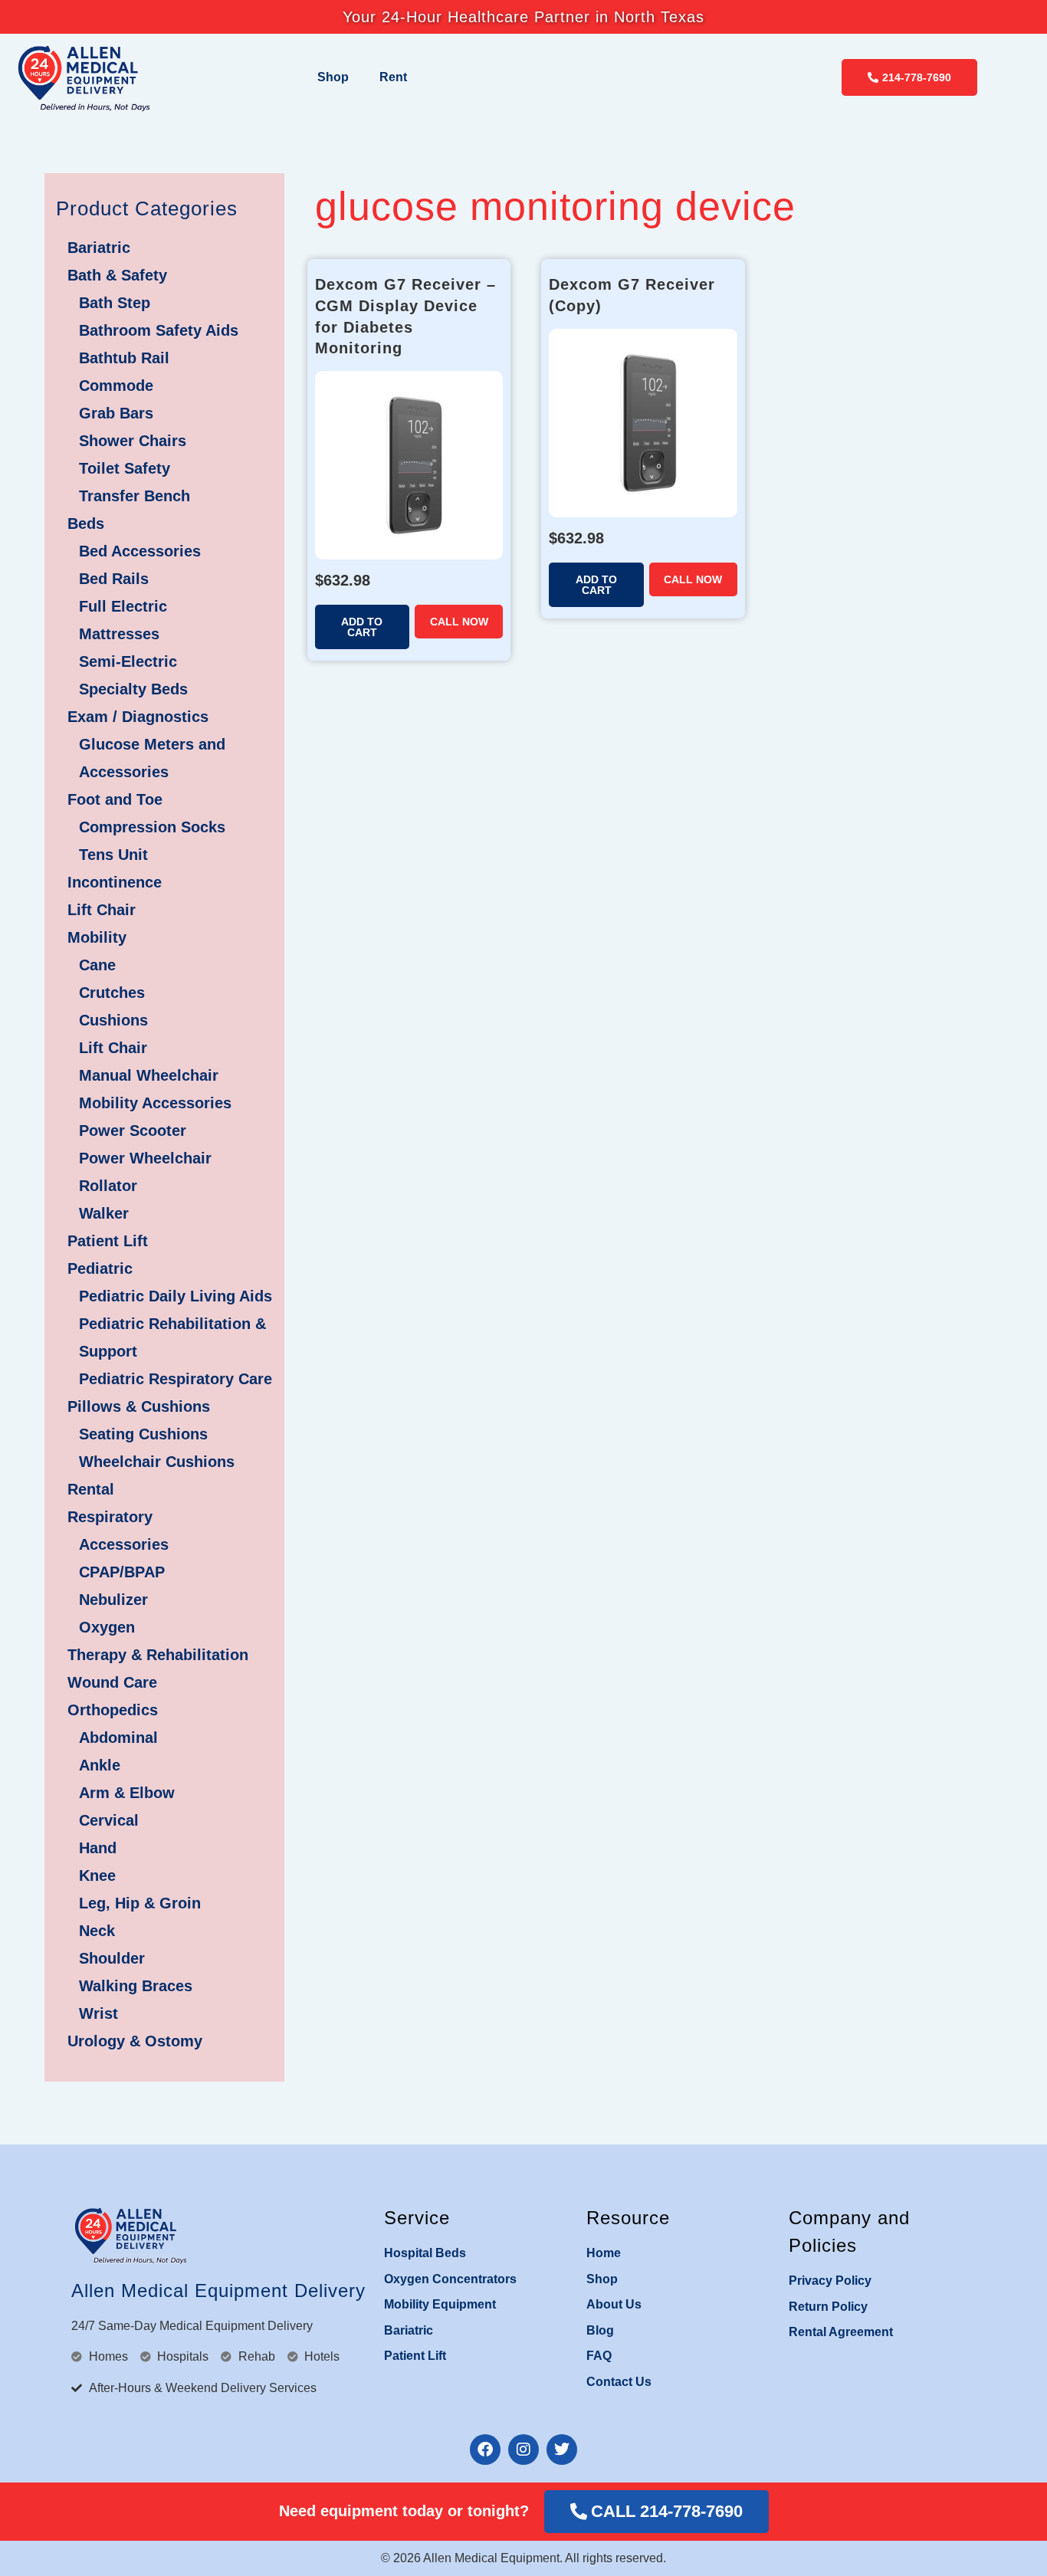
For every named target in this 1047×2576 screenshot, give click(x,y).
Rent (393, 77)
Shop (333, 77)
